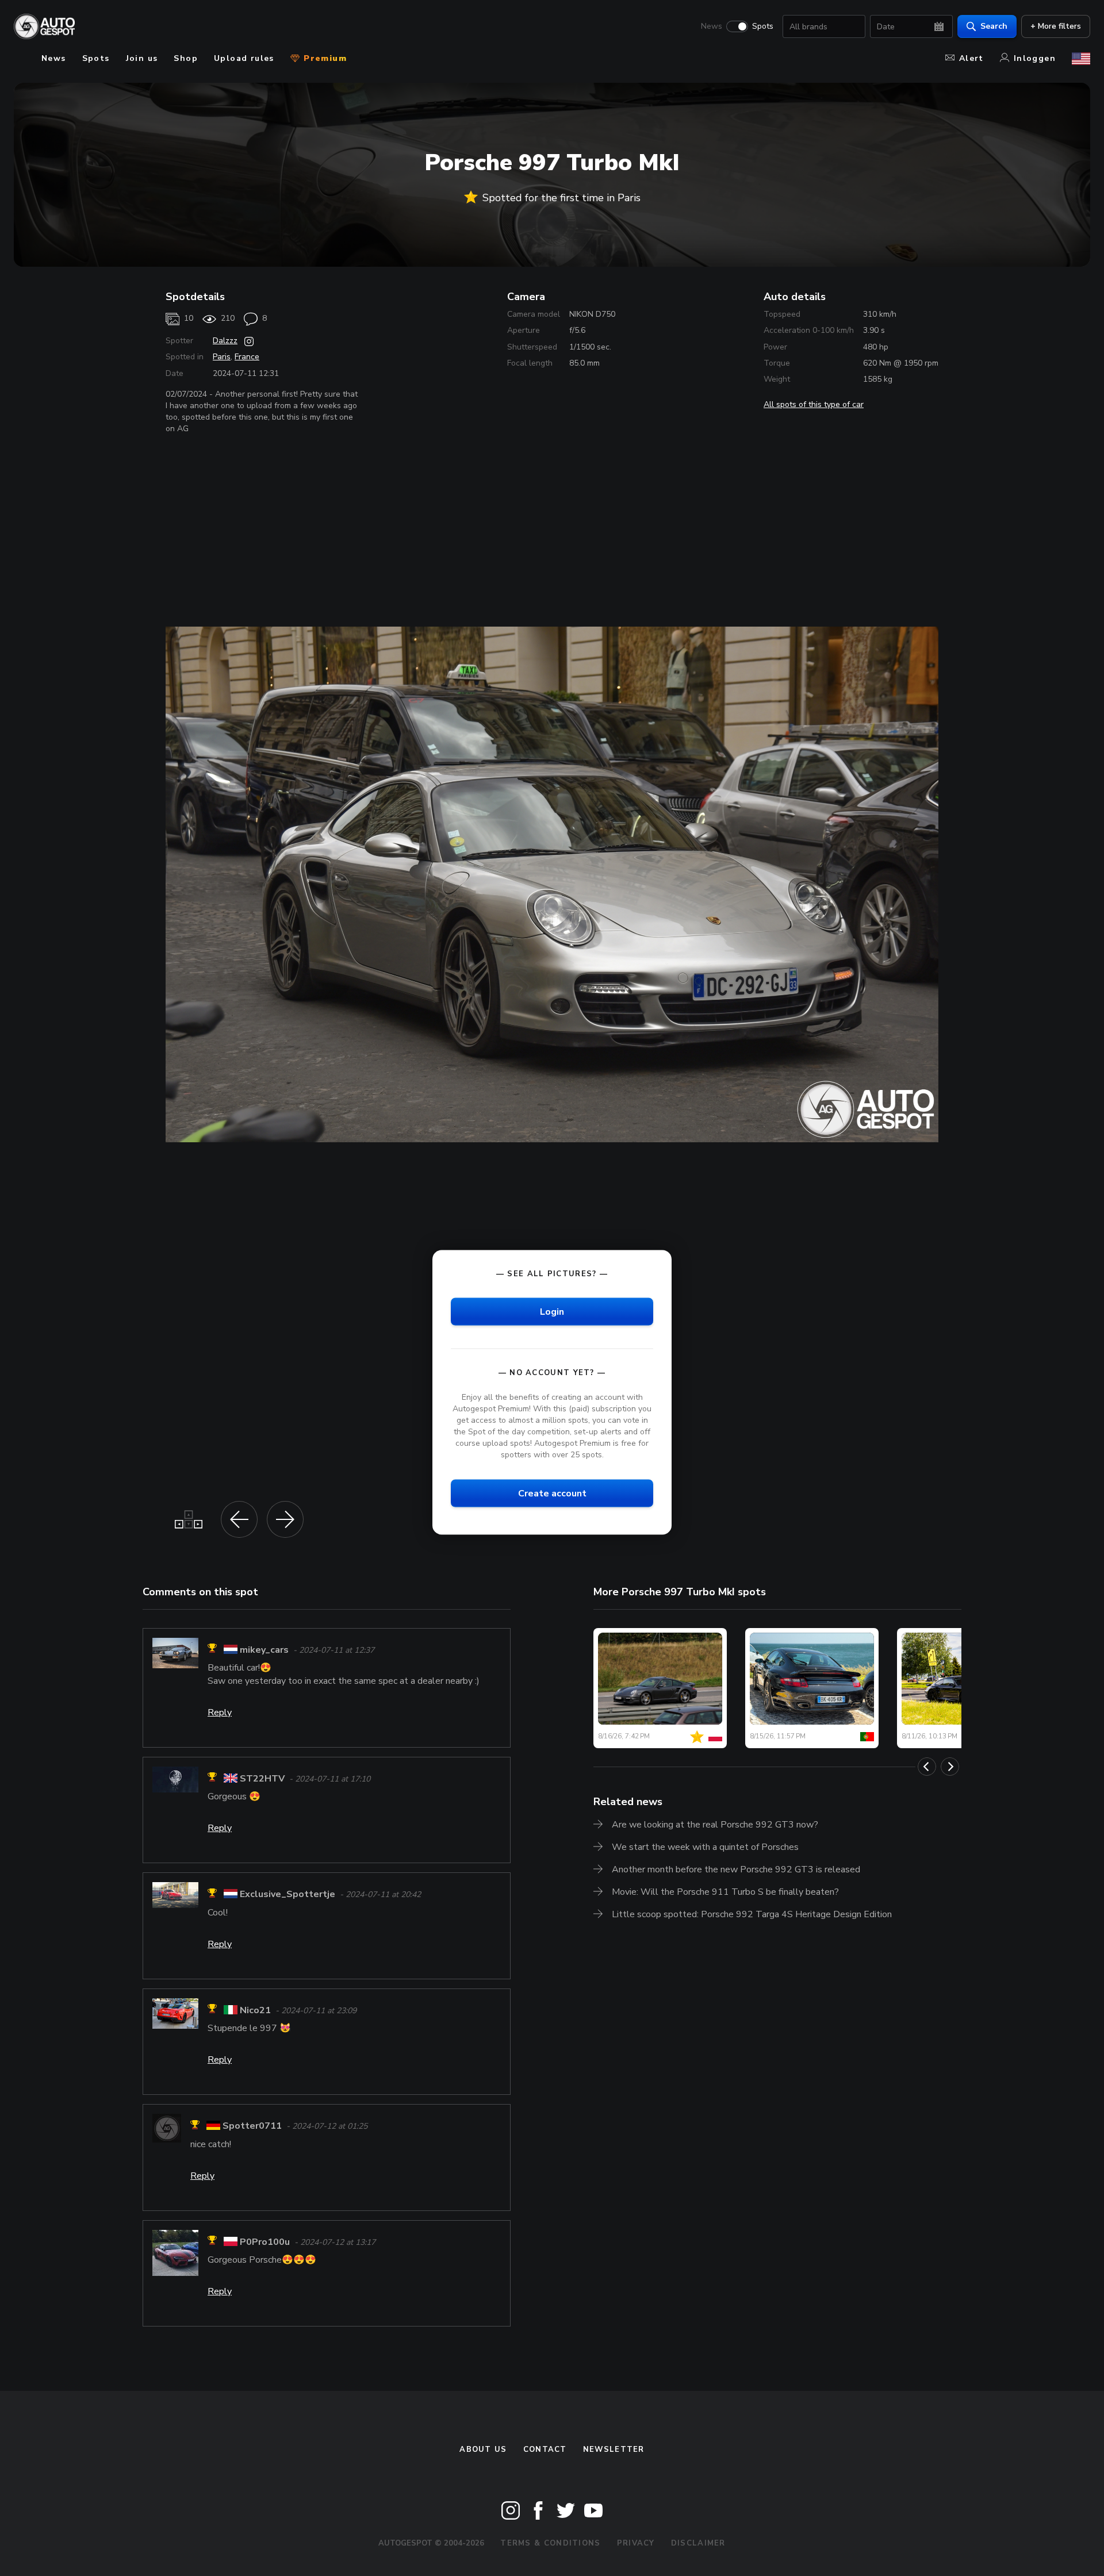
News (712, 26)
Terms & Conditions (550, 2543)
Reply (220, 1713)
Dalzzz (225, 341)
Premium (324, 58)
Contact (545, 2450)
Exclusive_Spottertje (287, 1895)
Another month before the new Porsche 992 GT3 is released (736, 1869)
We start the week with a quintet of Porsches (705, 1847)
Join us (142, 58)
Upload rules (244, 58)
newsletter (614, 2450)
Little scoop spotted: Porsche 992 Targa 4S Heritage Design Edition (752, 1914)
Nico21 (255, 2010)
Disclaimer (698, 2543)
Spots (763, 26)
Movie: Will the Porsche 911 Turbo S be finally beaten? (725, 1892)
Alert (971, 58)
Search (994, 26)
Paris (222, 357)
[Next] (950, 1767)
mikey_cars (264, 1650)
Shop (186, 58)
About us (483, 2450)
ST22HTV (262, 1779)
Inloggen (1035, 58)
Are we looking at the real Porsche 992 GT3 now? (715, 1825)
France (247, 357)
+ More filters (1056, 26)
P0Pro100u (265, 2242)
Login (552, 1311)
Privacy (636, 2543)
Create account (552, 1493)
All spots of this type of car (814, 404)
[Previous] (927, 1767)
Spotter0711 (252, 2126)
